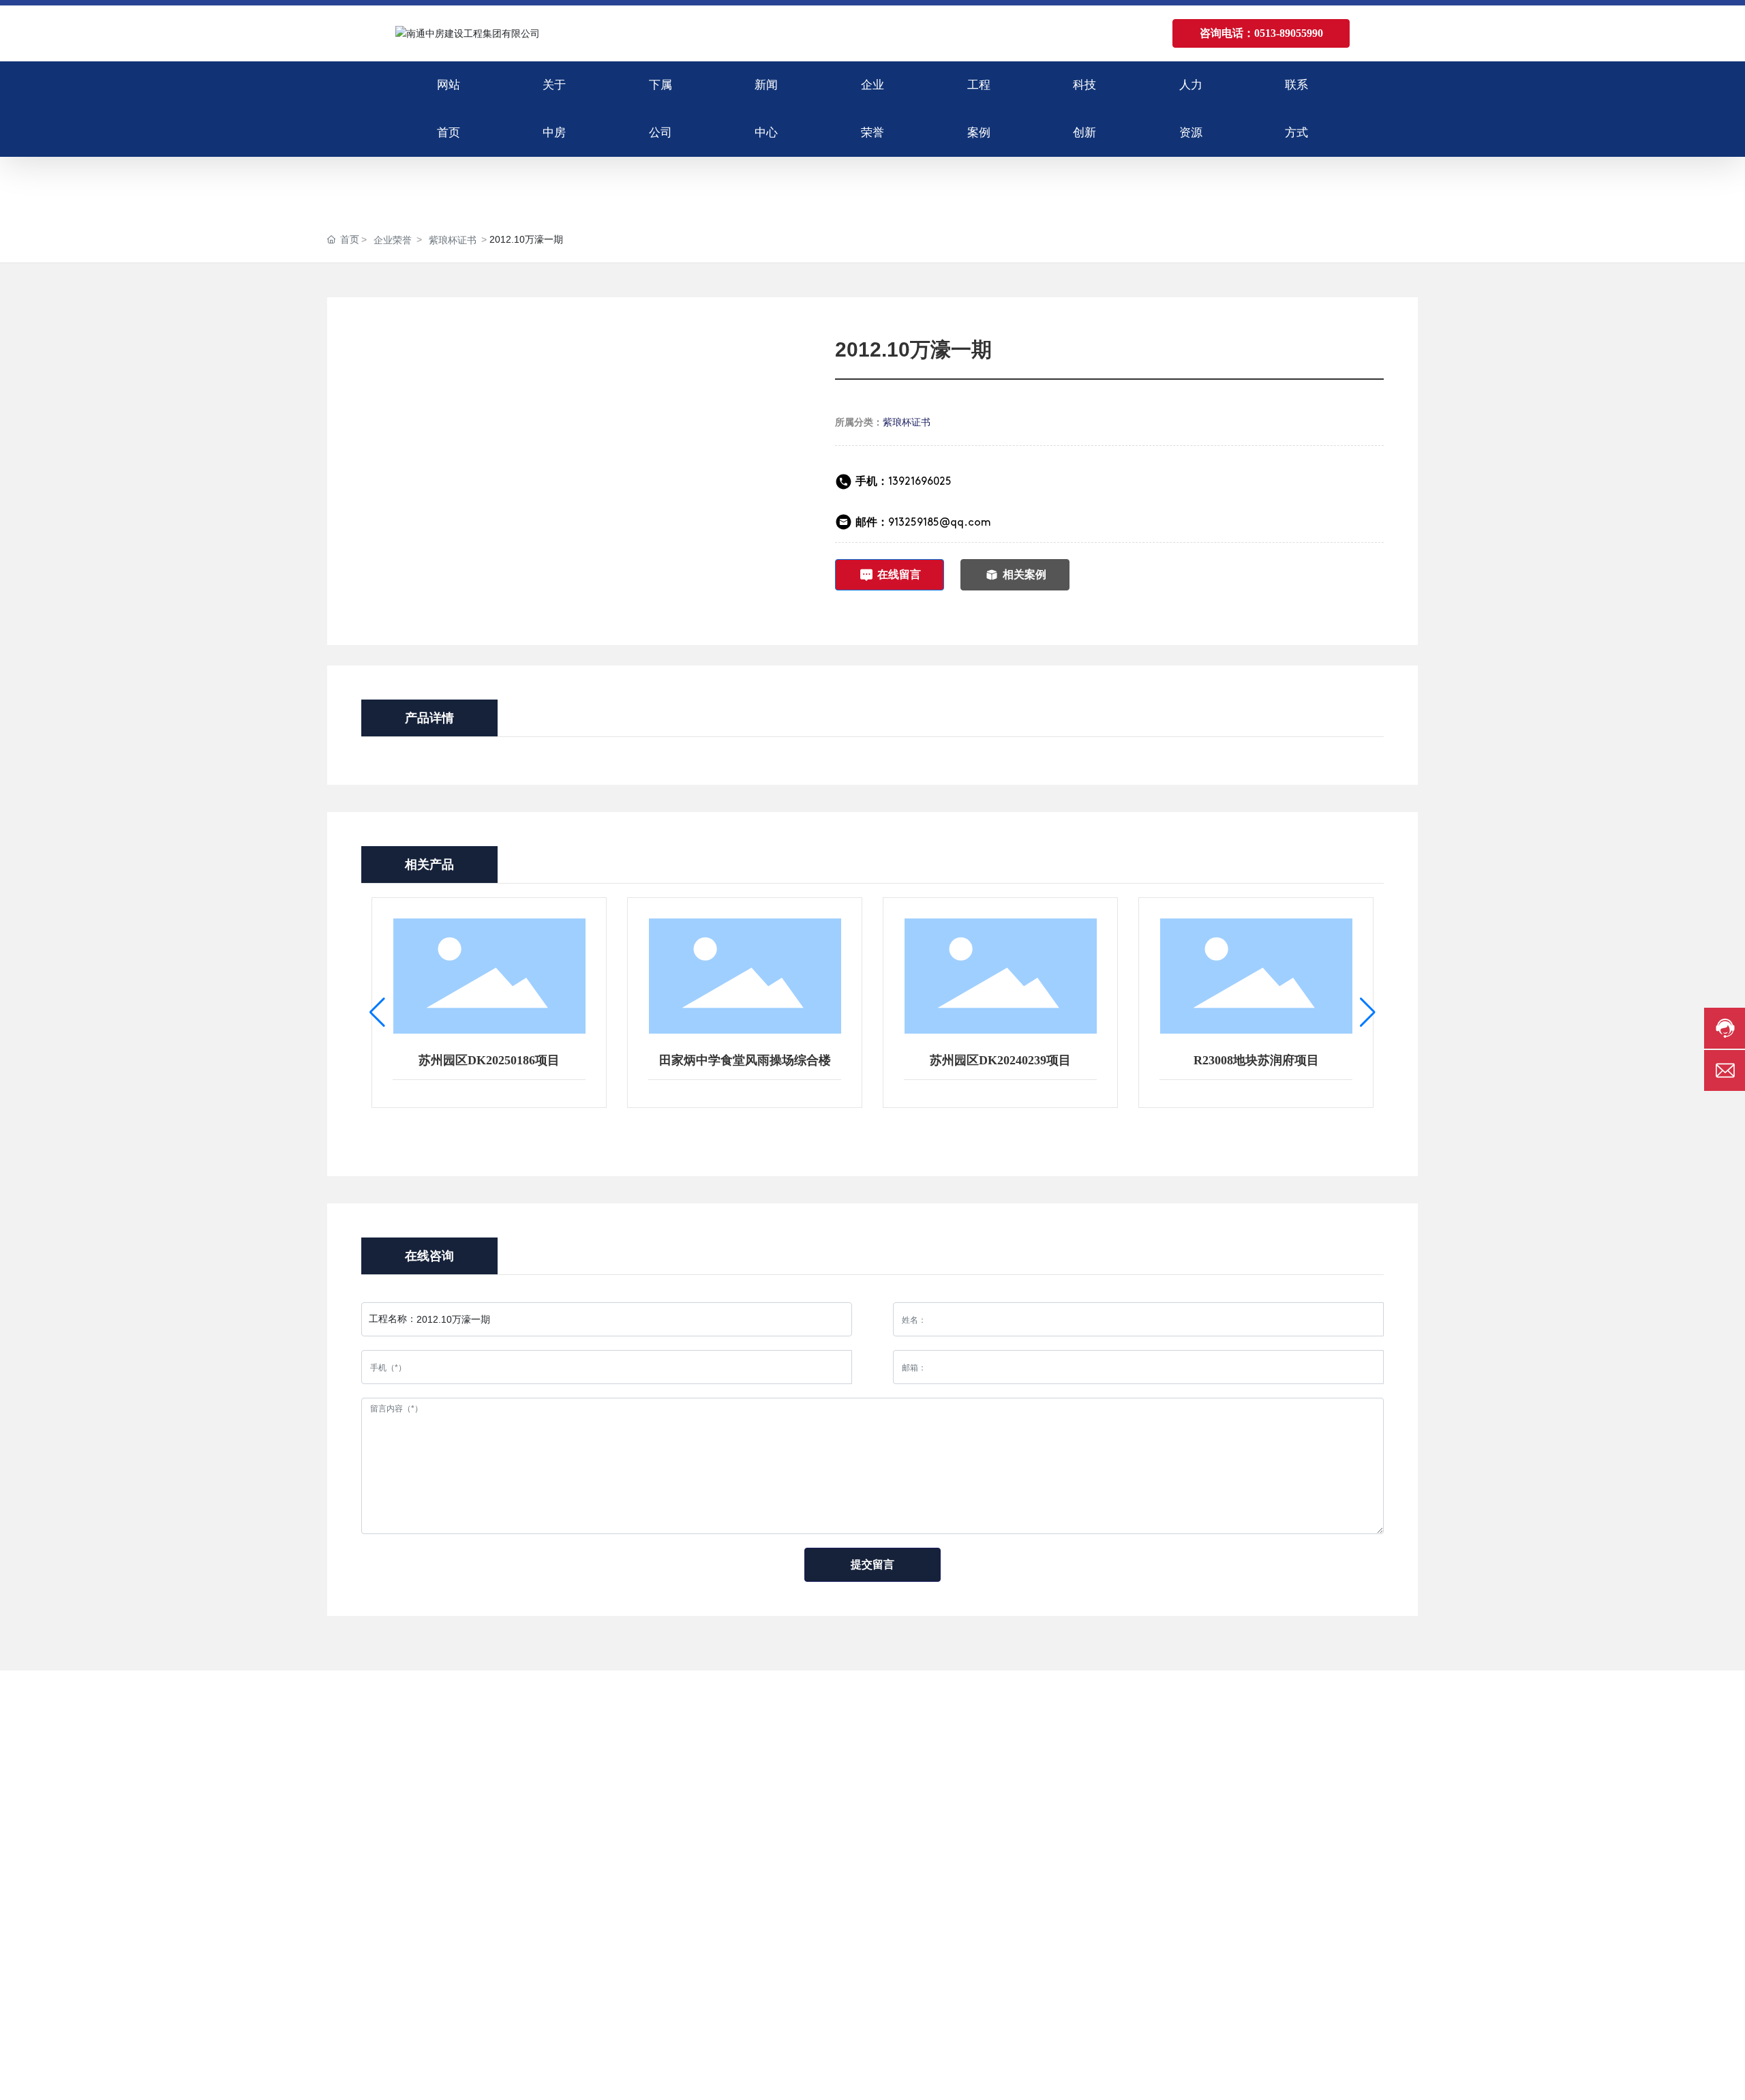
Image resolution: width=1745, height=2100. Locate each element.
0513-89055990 (1208, 1809)
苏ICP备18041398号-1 (1157, 2078)
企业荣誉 (393, 240)
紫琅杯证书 (453, 240)
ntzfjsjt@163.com (1211, 1847)
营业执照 (1358, 2078)
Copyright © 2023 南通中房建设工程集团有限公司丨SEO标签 (498, 2078)
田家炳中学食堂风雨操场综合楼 (745, 1060)
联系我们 (1164, 1733)
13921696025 (904, 482)
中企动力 (1293, 2078)
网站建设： (1250, 2078)
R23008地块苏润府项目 (1256, 1060)
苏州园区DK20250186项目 (489, 1060)
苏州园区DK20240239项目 (1000, 1060)
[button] (377, 1012)
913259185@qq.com (940, 523)
